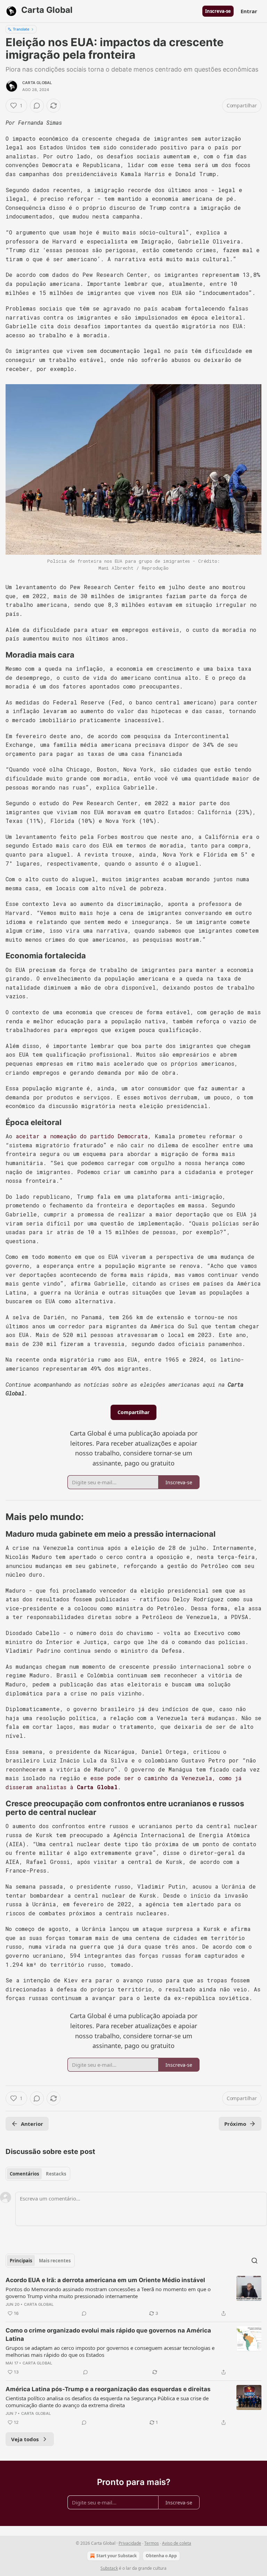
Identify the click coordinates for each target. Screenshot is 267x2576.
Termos (152, 2543)
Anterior (32, 2124)
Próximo (235, 2124)
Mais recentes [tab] (55, 2261)
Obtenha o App (161, 2556)
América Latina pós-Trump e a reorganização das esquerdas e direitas (108, 2389)
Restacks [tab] (56, 2174)
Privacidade (130, 2543)
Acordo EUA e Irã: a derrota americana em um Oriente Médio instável (105, 2280)
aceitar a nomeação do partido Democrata (82, 1136)
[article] (133, 2297)
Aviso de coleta (177, 2543)
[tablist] (38, 2174)
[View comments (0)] (37, 106)
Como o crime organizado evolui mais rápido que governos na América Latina (108, 2335)
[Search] (254, 2261)
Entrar (249, 11)
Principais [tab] (21, 2261)
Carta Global (37, 83)
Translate (21, 29)
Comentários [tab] (24, 2174)
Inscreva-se (218, 11)
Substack (109, 2568)
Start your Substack (116, 2556)
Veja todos (25, 2439)
